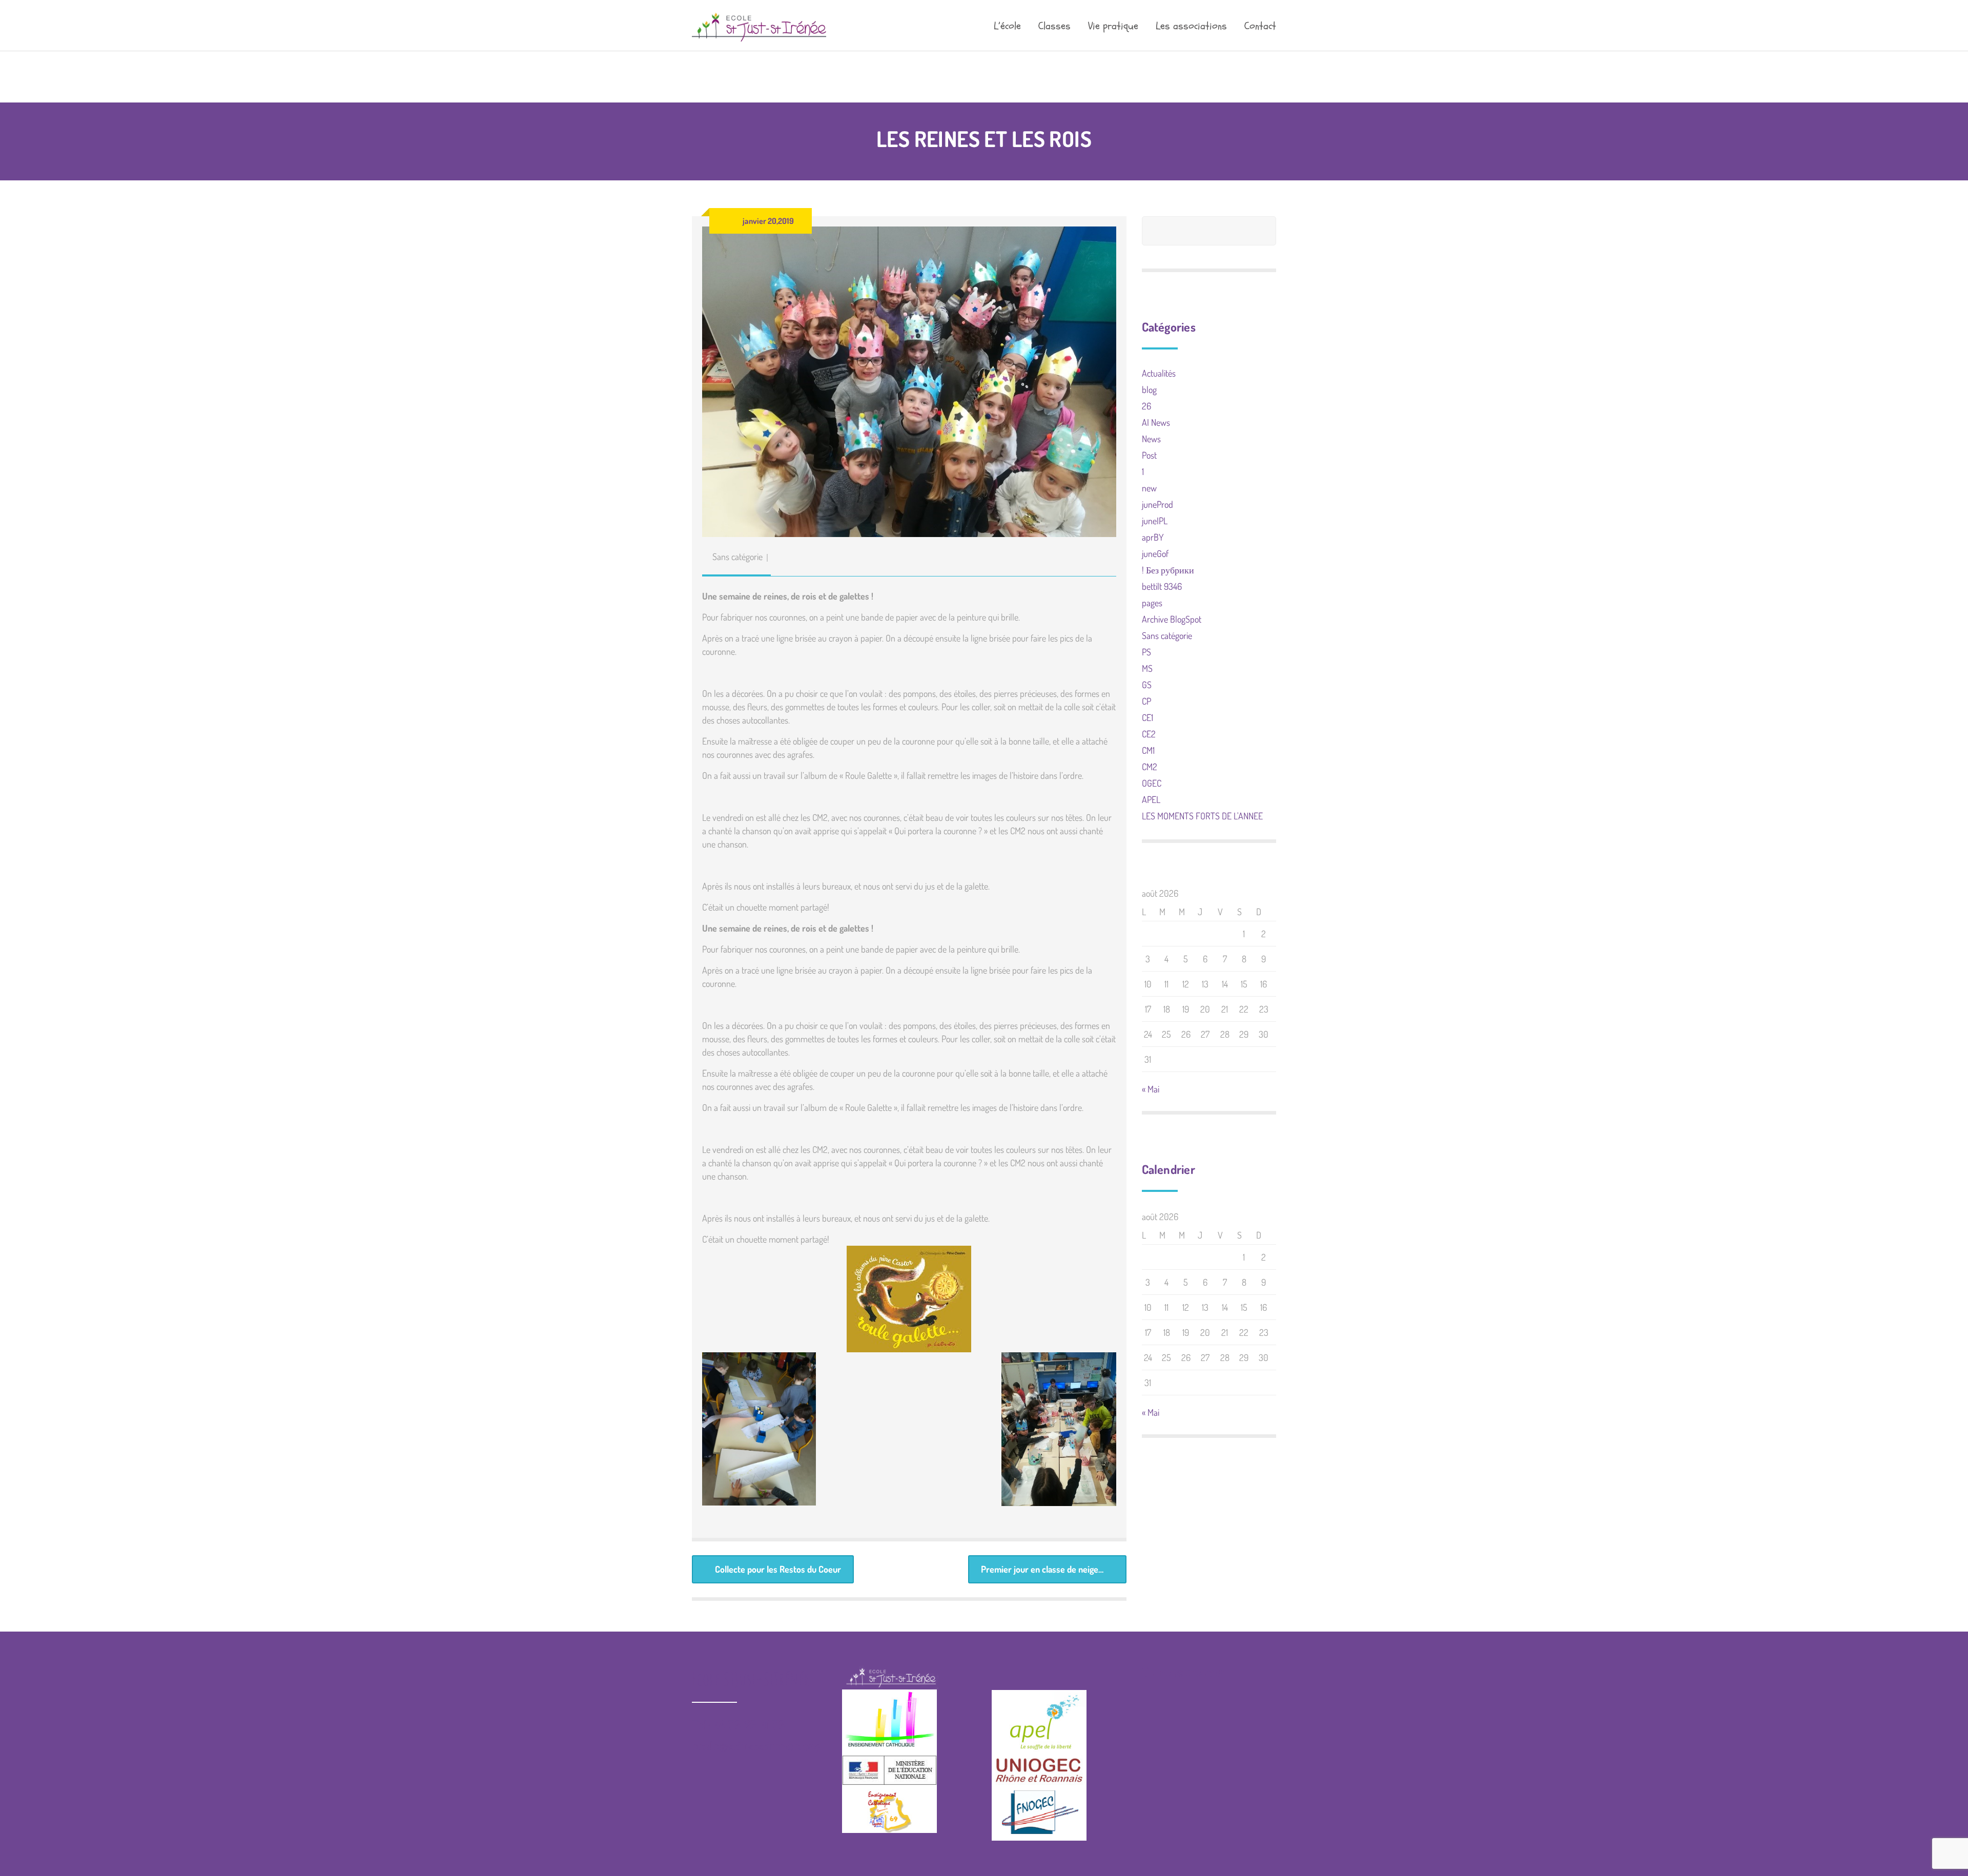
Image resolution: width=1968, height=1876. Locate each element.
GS (1147, 685)
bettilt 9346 (1162, 586)
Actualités (1159, 373)
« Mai (1151, 1089)
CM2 (1150, 767)
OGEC (1152, 783)
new (1149, 488)
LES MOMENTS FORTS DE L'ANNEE (1202, 816)
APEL (1151, 799)
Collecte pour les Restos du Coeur (778, 1569)
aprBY (1153, 537)
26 (1146, 406)
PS (1146, 652)
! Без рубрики (1168, 570)
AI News (1156, 422)
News (1151, 439)
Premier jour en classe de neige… (1042, 1569)
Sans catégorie (737, 556)
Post (1149, 455)
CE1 (1147, 717)
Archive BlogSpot (1172, 619)
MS (1147, 668)
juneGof (1155, 553)
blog (1149, 389)
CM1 (1148, 750)
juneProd (1157, 504)
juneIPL (1155, 521)
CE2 (1149, 734)
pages (1152, 603)
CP (1146, 701)
